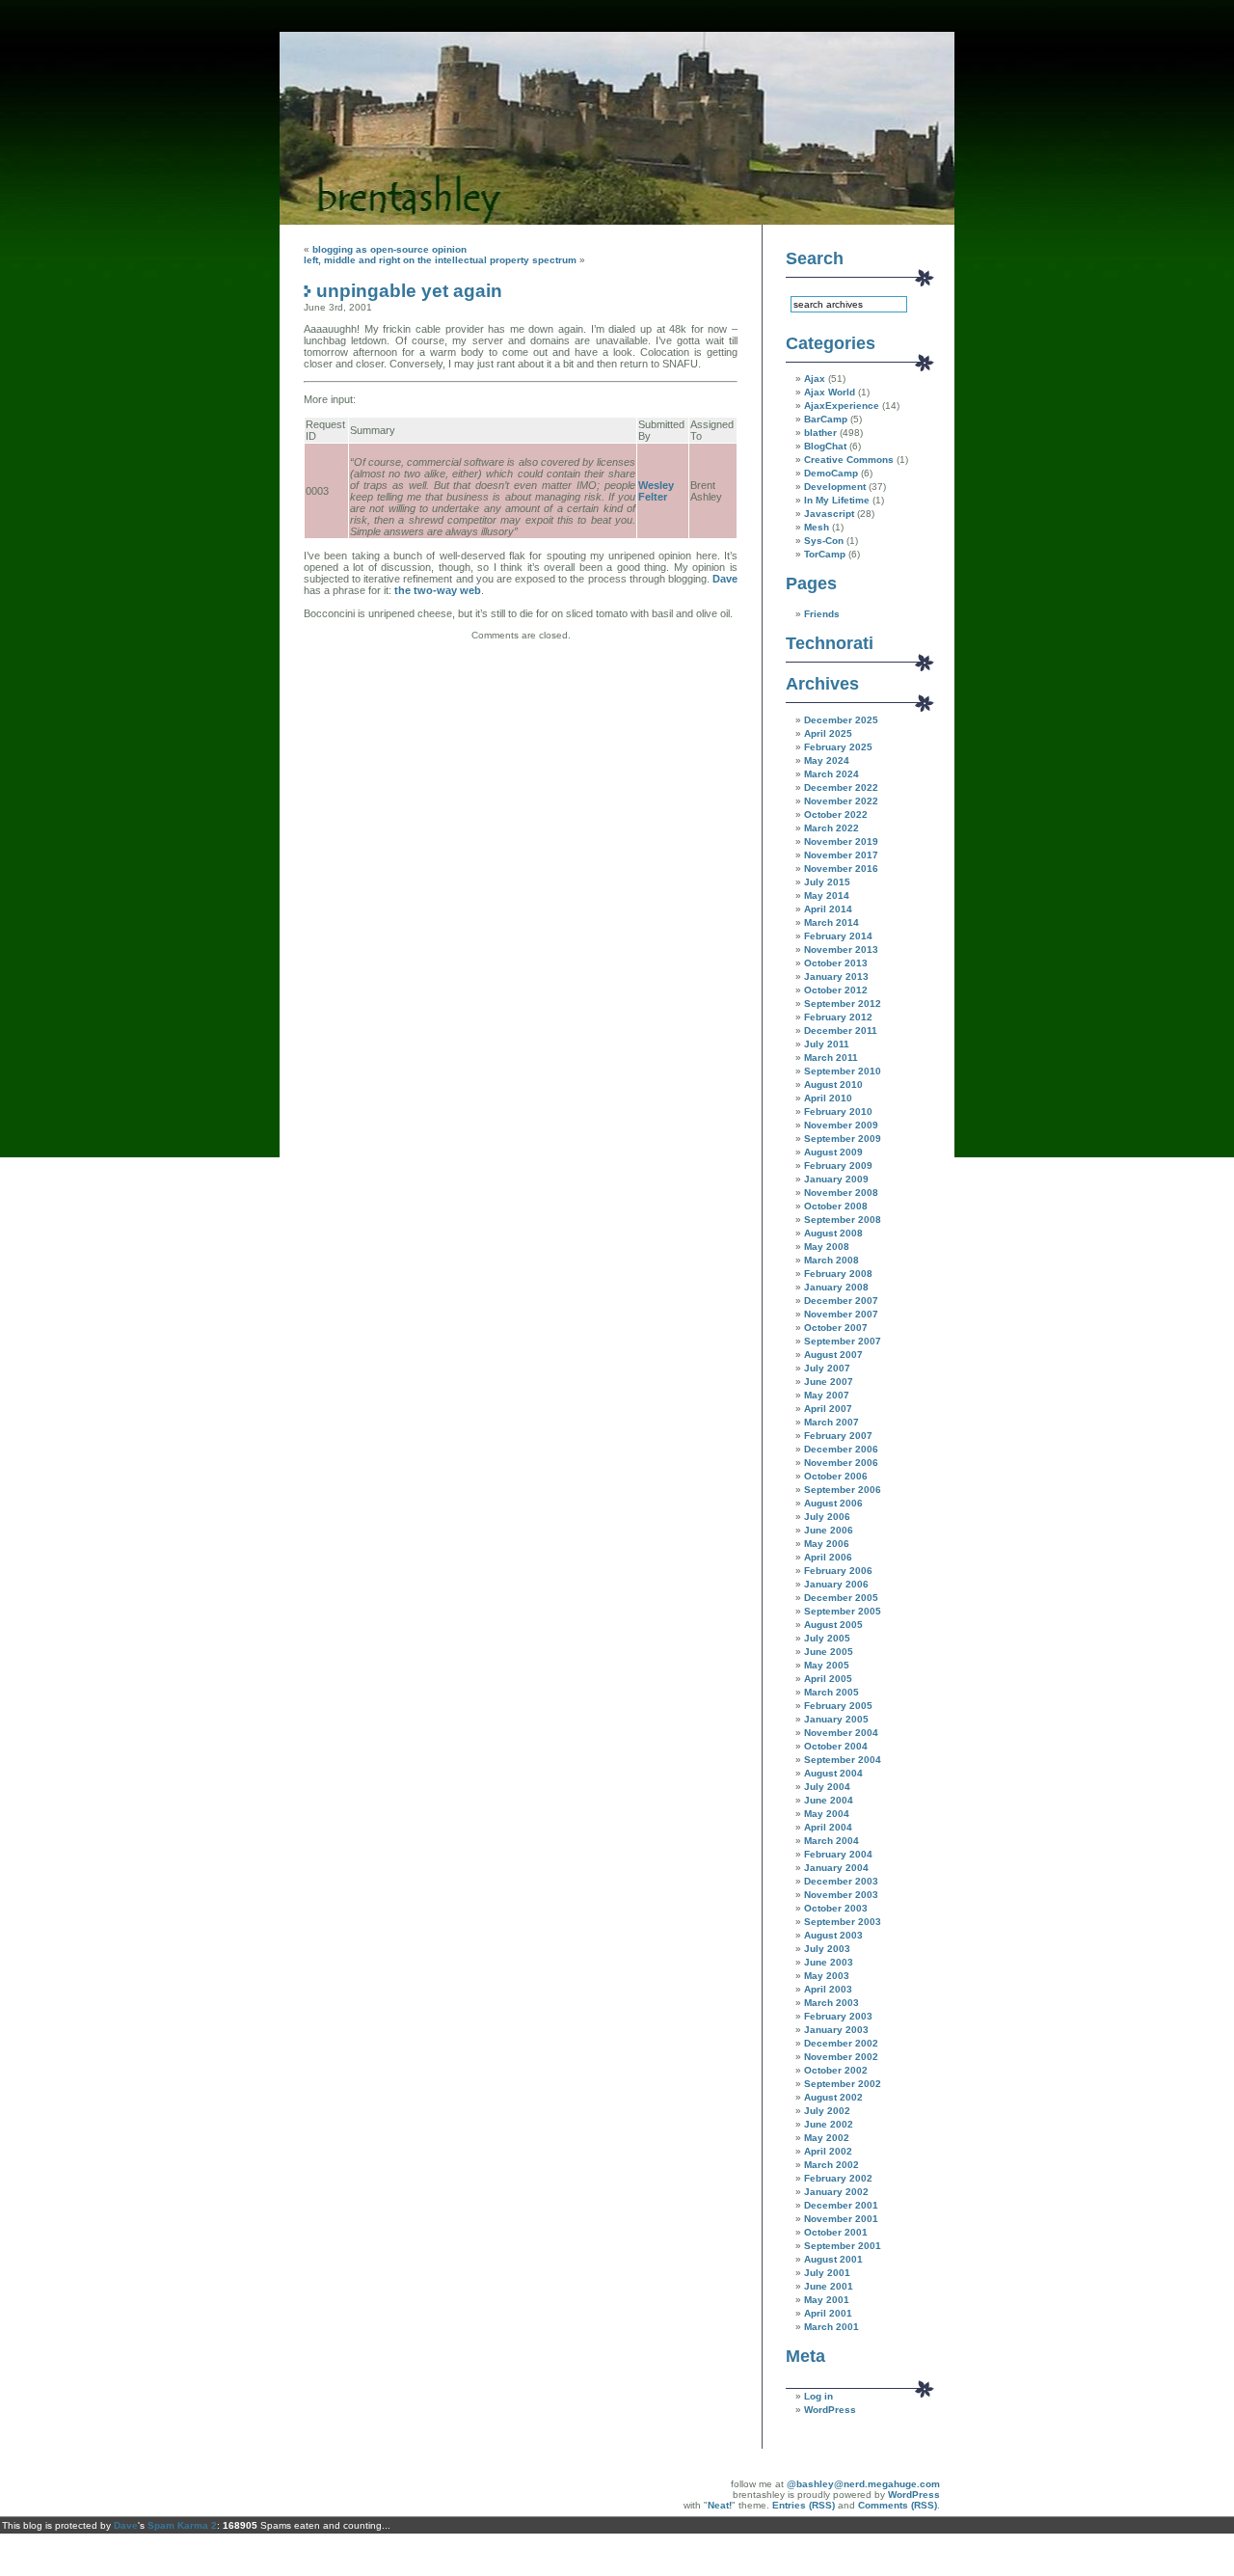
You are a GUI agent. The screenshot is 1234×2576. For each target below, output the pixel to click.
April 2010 (828, 1098)
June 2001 (829, 2286)
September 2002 (843, 2084)
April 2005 (828, 1679)
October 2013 (836, 963)
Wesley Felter (656, 491)
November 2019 (841, 841)
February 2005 (838, 1706)
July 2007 (827, 1368)
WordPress (830, 2410)
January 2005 (836, 1719)
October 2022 (836, 814)
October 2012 (836, 990)
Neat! (720, 2505)
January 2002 (836, 2192)
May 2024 (827, 760)
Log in (818, 2396)
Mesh (817, 527)
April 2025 (828, 733)
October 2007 (836, 1328)
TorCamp (825, 554)
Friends (822, 614)
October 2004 (836, 1746)
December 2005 (841, 1598)
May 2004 (827, 1814)
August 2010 (833, 1085)
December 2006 (841, 1449)
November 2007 (841, 1314)
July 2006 (827, 1517)
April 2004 (828, 1827)
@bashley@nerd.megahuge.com (863, 2484)
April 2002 (828, 2151)
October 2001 (836, 2232)
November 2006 (841, 1463)
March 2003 (832, 2003)
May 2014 (827, 895)
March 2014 (832, 922)
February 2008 (838, 1274)
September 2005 (843, 1611)
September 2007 (843, 1341)
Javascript (829, 514)
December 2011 (841, 1030)
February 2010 (838, 1112)
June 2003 (829, 1962)
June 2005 (829, 1652)
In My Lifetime (837, 500)
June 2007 (829, 1382)
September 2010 (843, 1071)
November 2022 (841, 801)
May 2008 (827, 1247)
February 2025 (838, 747)
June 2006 (829, 1530)
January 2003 (836, 2030)
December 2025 (841, 720)
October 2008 (836, 1206)
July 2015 (827, 882)
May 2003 (827, 1976)
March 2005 (832, 1692)
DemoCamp (831, 473)
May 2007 (827, 1395)
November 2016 (841, 868)
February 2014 (838, 936)
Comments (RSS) (898, 2505)
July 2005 (827, 1638)
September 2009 (843, 1139)
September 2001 (843, 2246)
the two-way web (438, 590)
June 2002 (829, 2124)
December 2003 (841, 1881)
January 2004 (836, 1868)
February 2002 (838, 2178)
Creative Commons (849, 460)
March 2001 (832, 2327)
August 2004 (833, 1773)
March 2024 (832, 774)
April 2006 (828, 1557)
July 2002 (827, 2111)
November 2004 (841, 1733)
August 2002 (833, 2097)
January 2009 (836, 1179)
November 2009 (841, 1125)
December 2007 (841, 1301)
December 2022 (841, 787)
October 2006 (836, 1476)
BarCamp (826, 419)
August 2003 (833, 1935)
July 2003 (827, 1949)
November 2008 (841, 1193)
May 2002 (827, 2138)
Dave (725, 579)
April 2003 (828, 1989)
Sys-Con (824, 541)
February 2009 (838, 1166)
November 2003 (841, 1895)
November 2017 (841, 855)
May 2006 (827, 1544)
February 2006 (838, 1571)
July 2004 (827, 1787)
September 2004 (843, 1760)
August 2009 (833, 1152)
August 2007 (833, 1355)
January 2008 (836, 1287)
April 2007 (828, 1409)
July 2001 (827, 2273)
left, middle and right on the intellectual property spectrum (440, 260)
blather (820, 433)
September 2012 (843, 1003)
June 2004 (829, 1800)
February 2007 (838, 1436)
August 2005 (833, 1625)
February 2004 (838, 1854)
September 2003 (843, 1922)
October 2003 (836, 1908)
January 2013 (836, 976)
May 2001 (827, 2300)
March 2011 (831, 1058)
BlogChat (825, 446)
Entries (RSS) (804, 2505)
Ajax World (830, 392)
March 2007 (832, 1422)
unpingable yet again (409, 290)
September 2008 (843, 1220)
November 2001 (841, 2219)
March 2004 (832, 1841)
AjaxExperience (842, 406)
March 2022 (832, 828)
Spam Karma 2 (182, 2525)
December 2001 (841, 2205)
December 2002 (841, 2043)
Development (835, 487)
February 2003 (838, 2016)
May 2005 (827, 1665)
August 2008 (833, 1233)
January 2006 (836, 1584)
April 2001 (828, 2313)
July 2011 (827, 1044)
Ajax (815, 379)
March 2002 (832, 2165)
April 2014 (828, 909)
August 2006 (833, 1503)
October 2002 (836, 2070)
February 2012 (838, 1017)
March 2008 (832, 1260)
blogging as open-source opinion (389, 249)
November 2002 (841, 2057)
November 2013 (841, 949)
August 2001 (833, 2259)
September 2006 (843, 1490)
